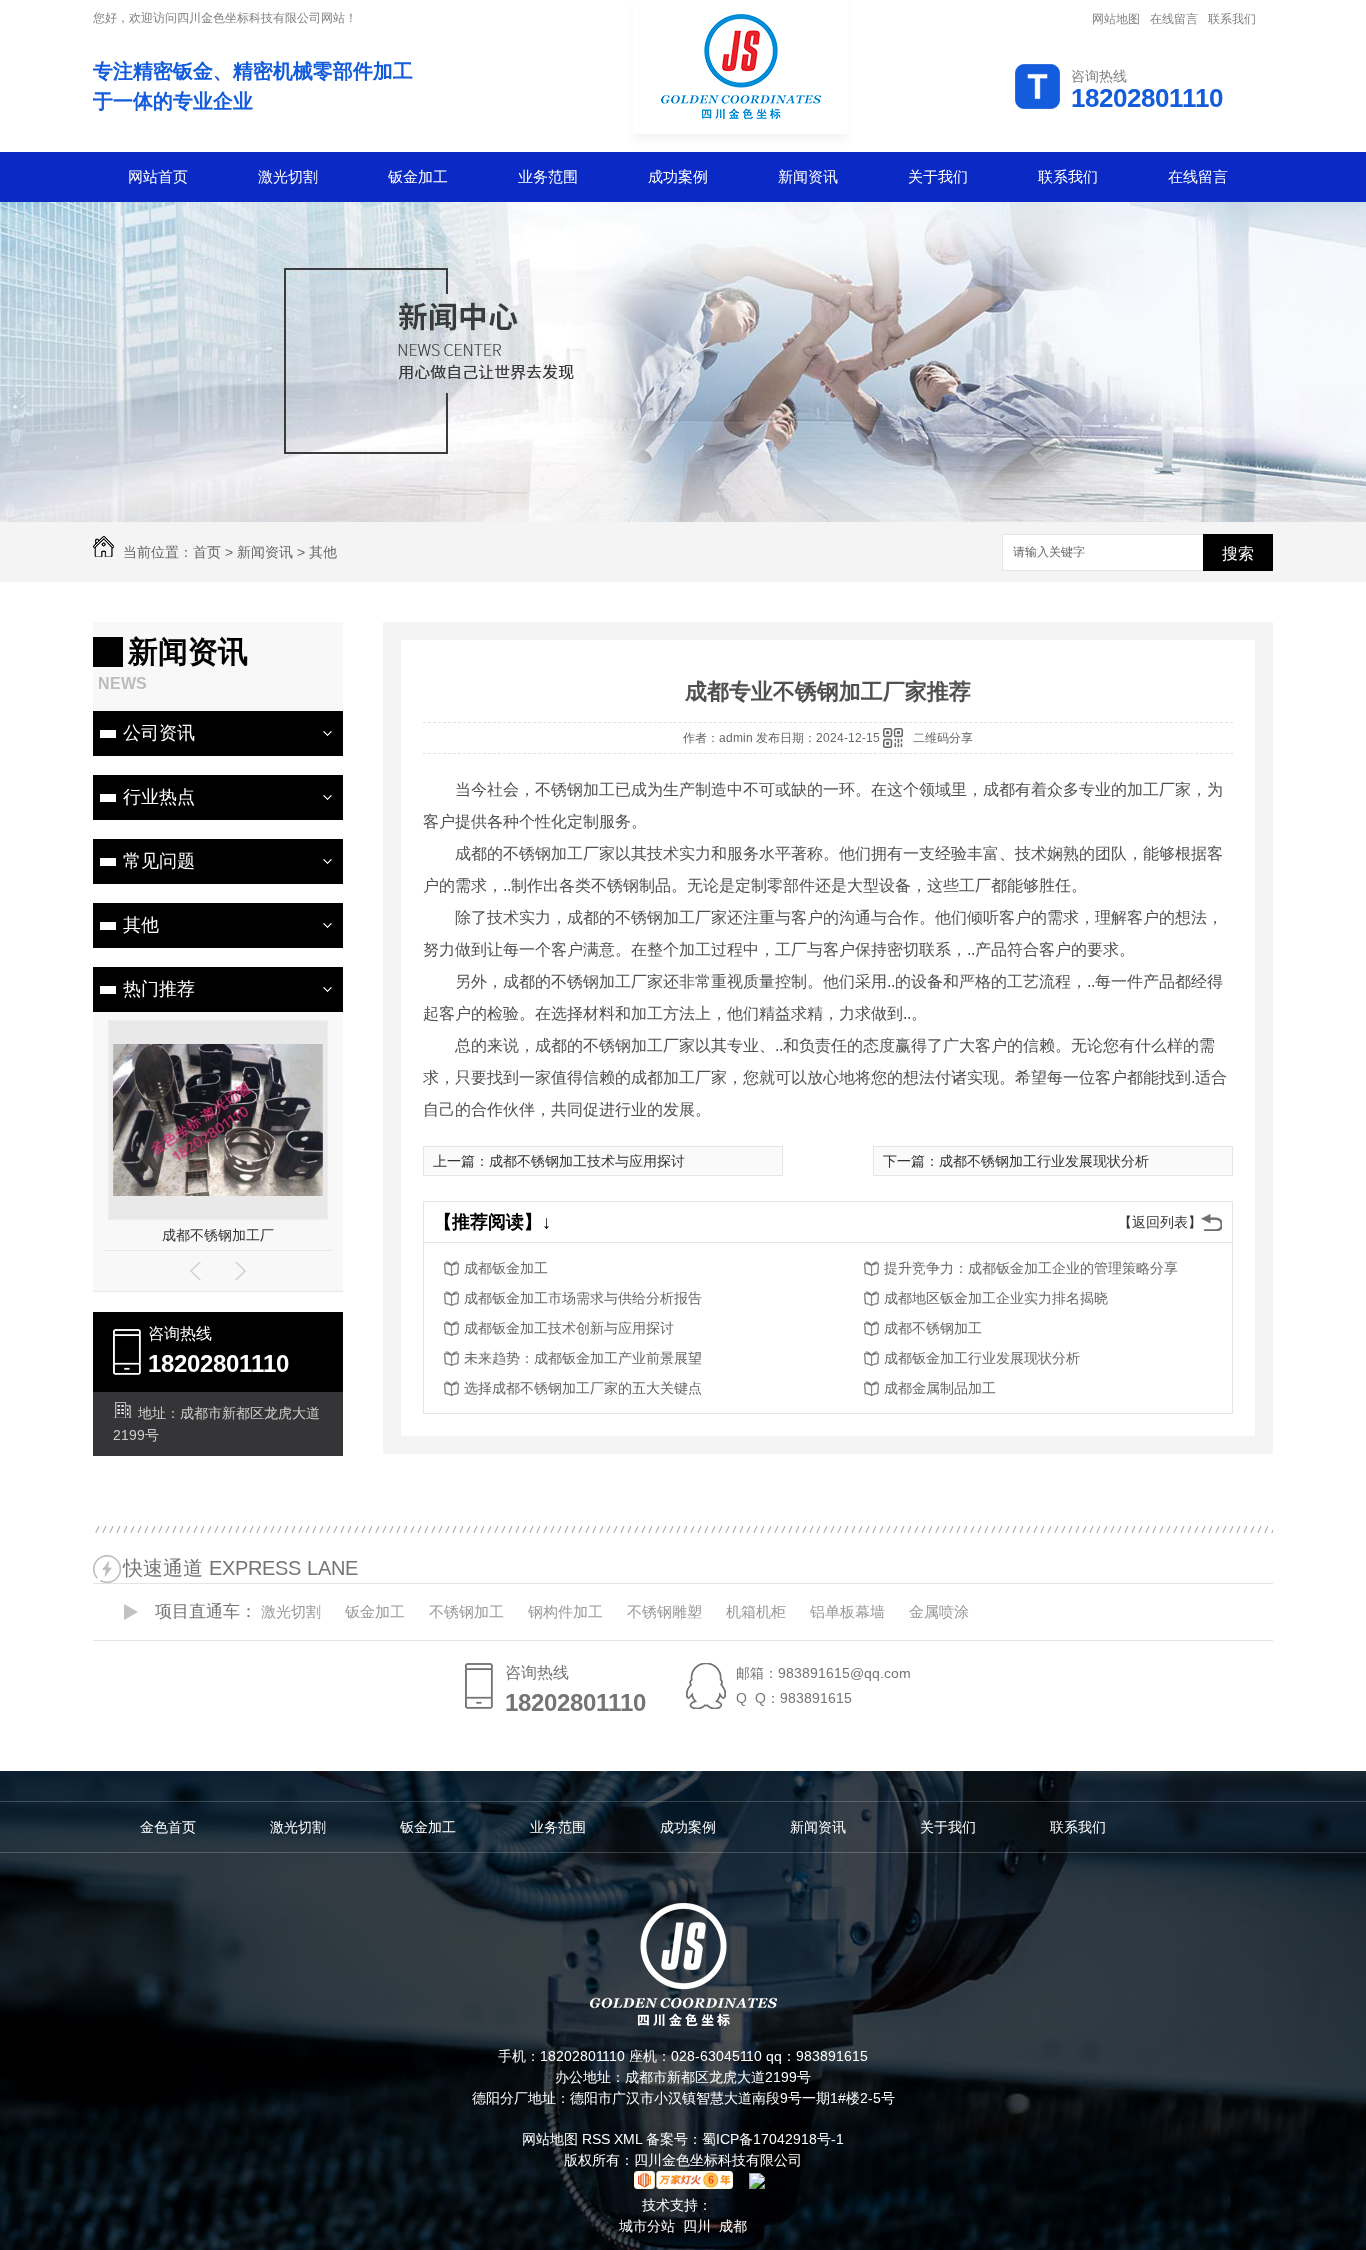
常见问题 (159, 861)
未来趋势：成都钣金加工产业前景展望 (583, 1358)
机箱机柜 (756, 1611)
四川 (697, 2226)
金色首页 (168, 1827)
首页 (207, 552)
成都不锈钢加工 (327, 1235)
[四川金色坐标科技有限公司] (740, 136)
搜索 (1238, 553)
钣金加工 (418, 176)
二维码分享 (943, 738)
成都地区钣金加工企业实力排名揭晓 (996, 1298)
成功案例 (678, 176)
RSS (598, 2139)
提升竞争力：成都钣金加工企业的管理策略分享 (1031, 1268)
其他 (323, 552)
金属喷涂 (939, 1611)
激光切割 (288, 176)
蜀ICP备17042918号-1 (773, 2139)
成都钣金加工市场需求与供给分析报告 (583, 1298)
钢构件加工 (565, 1611)
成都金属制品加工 (940, 1388)
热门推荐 (159, 989)
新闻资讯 (808, 176)
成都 (733, 2226)
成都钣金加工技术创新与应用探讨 (569, 1328)
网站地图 (1116, 19)
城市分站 (647, 2226)
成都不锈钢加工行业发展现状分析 (1044, 1161)
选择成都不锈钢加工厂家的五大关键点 (583, 1388)
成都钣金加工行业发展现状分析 (982, 1358)
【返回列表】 (1160, 1222)
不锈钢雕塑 (664, 1611)
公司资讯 (159, 733)
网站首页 (158, 176)
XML (630, 2139)
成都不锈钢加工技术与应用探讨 (587, 1161)
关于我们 (938, 176)
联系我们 (1232, 19)
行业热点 (159, 797)
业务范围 (548, 176)
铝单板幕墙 (847, 1611)
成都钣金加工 (506, 1268)
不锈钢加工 (466, 1611)
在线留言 (1174, 19)
